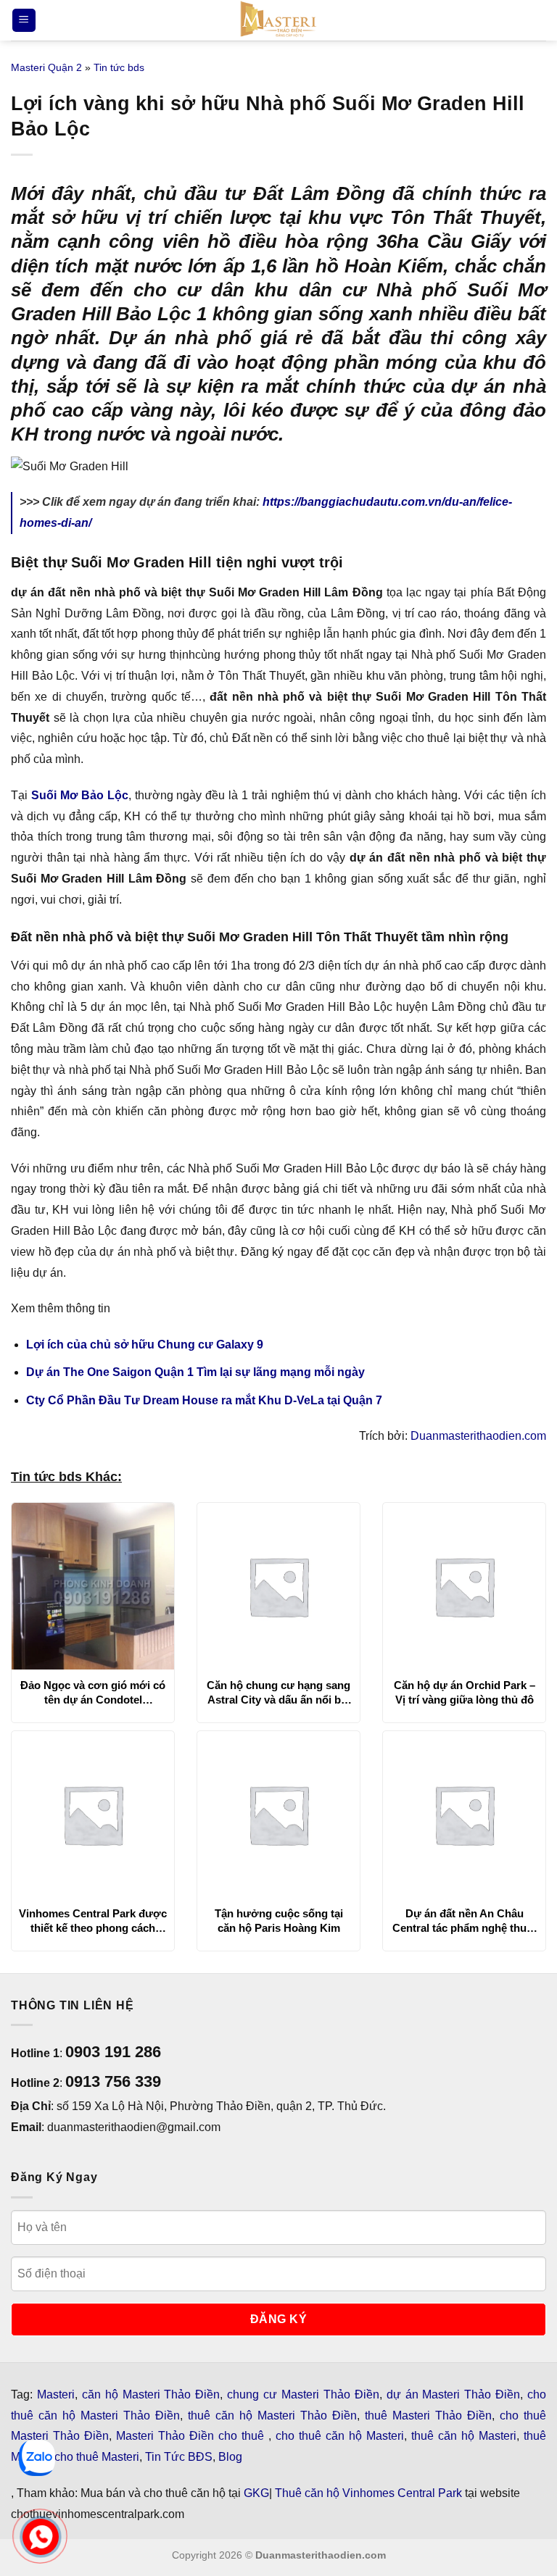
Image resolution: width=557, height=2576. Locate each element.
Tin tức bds (119, 67)
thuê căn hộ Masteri (464, 2436)
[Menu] (24, 21)
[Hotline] (40, 2537)
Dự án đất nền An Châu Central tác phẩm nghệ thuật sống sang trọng (464, 1921)
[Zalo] (37, 2458)
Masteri (56, 2394)
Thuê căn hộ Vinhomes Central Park (368, 2493)
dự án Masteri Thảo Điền (454, 2394)
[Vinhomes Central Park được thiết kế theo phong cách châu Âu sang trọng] (93, 1814)
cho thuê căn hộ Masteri (340, 2436)
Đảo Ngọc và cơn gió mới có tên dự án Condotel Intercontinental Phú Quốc (93, 1693)
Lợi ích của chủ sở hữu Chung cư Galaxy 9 (145, 1345)
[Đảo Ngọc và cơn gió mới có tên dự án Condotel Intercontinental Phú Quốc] (93, 1586)
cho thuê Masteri (97, 2457)
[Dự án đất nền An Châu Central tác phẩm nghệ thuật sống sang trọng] (464, 1814)
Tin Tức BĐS (179, 2457)
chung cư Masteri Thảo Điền (303, 2394)
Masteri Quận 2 (46, 67)
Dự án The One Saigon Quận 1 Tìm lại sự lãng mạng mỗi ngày (195, 1372)
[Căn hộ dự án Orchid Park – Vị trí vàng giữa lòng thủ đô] (464, 1586)
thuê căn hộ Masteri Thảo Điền (272, 2415)
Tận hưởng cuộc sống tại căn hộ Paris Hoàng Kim (279, 1921)
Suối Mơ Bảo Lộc (80, 795)
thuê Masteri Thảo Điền (428, 2415)
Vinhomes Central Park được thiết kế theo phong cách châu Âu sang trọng (93, 1921)
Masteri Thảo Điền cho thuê (192, 2436)
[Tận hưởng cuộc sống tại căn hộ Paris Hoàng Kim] (278, 1814)
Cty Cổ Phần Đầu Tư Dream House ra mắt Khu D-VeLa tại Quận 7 (204, 1400)
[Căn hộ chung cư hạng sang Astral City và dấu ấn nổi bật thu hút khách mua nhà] (278, 1586)
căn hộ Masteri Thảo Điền (151, 2394)
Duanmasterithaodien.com (478, 1436)
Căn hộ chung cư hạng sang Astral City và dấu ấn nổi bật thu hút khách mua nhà (278, 1693)
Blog (230, 2457)
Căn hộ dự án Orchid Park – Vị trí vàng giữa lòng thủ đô (465, 1692)
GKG (256, 2493)
